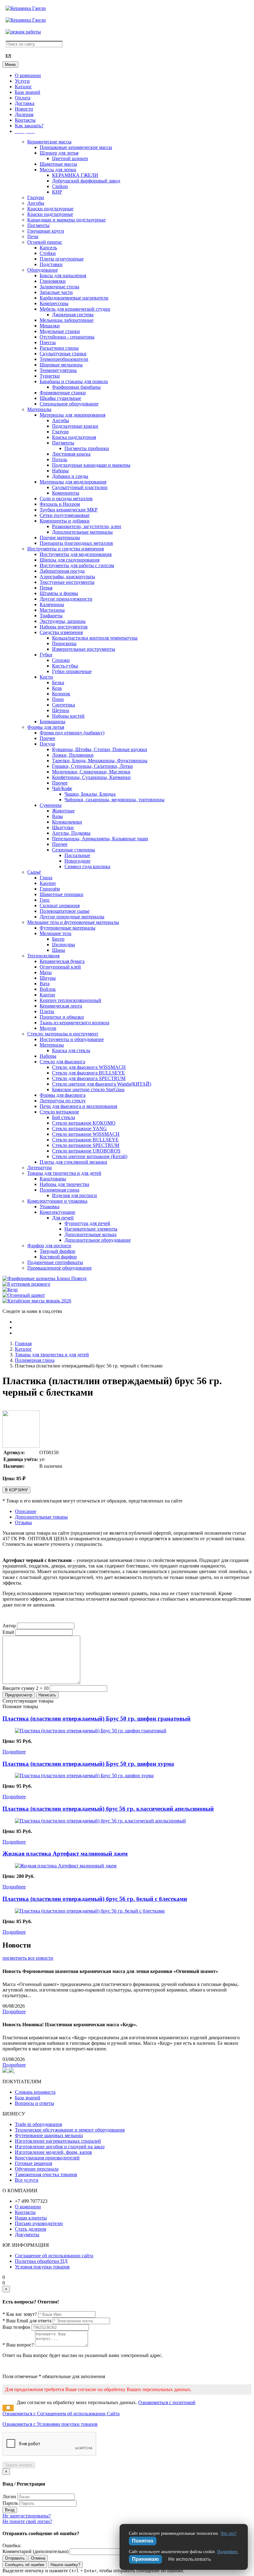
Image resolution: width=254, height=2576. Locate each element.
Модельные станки (60, 331)
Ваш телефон (16, 2327)
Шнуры (48, 978)
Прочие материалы (60, 538)
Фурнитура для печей (87, 1223)
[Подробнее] (91, 1731)
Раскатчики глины (59, 348)
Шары (59, 950)
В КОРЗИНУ (16, 1490)
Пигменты (38, 225)
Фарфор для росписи (49, 1246)
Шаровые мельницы (61, 365)
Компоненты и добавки (65, 521)
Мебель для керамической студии (75, 309)
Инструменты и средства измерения (66, 549)
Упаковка (50, 1207)
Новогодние (77, 861)
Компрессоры (54, 303)
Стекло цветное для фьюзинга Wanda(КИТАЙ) (102, 1084)
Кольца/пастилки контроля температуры (95, 638)
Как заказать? (29, 126)
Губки (46, 655)
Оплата (23, 98)
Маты (46, 972)
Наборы (60, 471)
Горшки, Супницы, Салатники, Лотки (92, 766)
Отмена (38, 2558)
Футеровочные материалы (68, 928)
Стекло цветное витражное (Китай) (90, 1156)
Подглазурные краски (75, 426)
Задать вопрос (19, 2465)
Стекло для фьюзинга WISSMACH (89, 1067)
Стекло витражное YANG (79, 1128)
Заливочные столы (59, 287)
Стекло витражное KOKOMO (84, 1123)
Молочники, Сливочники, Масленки (91, 772)
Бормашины (53, 722)
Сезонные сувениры (74, 850)
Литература (39, 1168)
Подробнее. (228, 2552)
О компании (28, 75)
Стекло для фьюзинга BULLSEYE (88, 1073)
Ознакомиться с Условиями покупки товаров (50, 2424)
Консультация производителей (47, 2158)
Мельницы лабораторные (67, 320)
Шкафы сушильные (60, 398)
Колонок (61, 694)
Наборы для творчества (64, 1184)
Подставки (51, 264)
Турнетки (50, 376)
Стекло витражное (59, 1112)
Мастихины (52, 610)
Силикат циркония (60, 905)
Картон (47, 995)
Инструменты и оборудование (72, 1039)
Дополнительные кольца (90, 1234)
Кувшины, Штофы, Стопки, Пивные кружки (100, 749)
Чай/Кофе (62, 788)
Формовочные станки (63, 393)
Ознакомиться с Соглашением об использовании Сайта (61, 2414)
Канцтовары (53, 1179)
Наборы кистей (68, 716)
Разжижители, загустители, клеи (87, 526)
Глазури (36, 197)
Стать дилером (31, 2229)
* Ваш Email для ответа (27, 2321)
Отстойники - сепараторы (67, 337)
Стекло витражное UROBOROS (86, 1151)
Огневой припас (45, 242)
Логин (9, 2497)
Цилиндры (63, 945)
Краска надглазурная (74, 437)
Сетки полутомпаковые (65, 515)
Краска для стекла (71, 1050)
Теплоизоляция (43, 956)
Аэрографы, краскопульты (67, 577)
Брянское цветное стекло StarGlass (88, 1089)
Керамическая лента (61, 1006)
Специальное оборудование (69, 404)
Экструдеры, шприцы (63, 621)
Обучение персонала (37, 2169)
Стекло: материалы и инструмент (63, 1034)
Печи (33, 236)
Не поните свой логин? (27, 2521)
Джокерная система (73, 315)
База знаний (28, 92)
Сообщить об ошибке (25, 2565)
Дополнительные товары (41, 1517)
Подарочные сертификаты (55, 1262)
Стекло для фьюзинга (62, 1062)
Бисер (58, 939)
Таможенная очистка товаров (46, 2174)
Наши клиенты (31, 2218)
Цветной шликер (70, 158)
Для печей (63, 1218)
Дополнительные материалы (82, 532)
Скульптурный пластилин (80, 487)
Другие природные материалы (72, 917)
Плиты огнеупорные (62, 259)
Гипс (45, 900)
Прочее (47, 738)
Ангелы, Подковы (71, 833)
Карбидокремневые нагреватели (74, 298)
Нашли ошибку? (65, 2565)
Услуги (22, 81)
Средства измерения (61, 632)
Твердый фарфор (57, 1251)
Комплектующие (57, 1212)
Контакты (25, 120)
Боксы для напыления (63, 276)
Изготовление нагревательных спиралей (58, 2141)
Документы (27, 2235)
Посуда (47, 744)
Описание (26, 1511)
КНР (57, 192)
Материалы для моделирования (73, 482)
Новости (24, 109)
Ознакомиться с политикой (167, 2402)
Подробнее (14, 1752)
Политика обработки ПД (41, 2261)
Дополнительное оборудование (98, 1240)
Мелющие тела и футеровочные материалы (73, 922)
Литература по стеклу (63, 1101)
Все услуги (27, 2180)
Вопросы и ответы (35, 2103)
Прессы (48, 342)
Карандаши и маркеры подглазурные (66, 220)
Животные (63, 811)
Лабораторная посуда (62, 571)
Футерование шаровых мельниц (49, 2135)
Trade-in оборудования (38, 2124)
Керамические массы (49, 142)
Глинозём (50, 889)
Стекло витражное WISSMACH (86, 1134)
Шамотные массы (58, 164)
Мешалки (50, 326)
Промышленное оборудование (59, 1268)
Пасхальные (77, 855)
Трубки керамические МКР (69, 510)
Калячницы (52, 604)
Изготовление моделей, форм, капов (53, 2152)
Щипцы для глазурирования (70, 560)
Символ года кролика (87, 866)
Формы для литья (46, 727)
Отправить (15, 2558)
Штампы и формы (59, 593)
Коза (57, 688)
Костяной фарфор (58, 1257)
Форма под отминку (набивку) (72, 733)
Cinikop (60, 186)
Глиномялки (53, 281)
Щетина (61, 710)
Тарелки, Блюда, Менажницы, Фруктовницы (100, 761)
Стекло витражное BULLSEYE (85, 1140)
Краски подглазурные (50, 209)
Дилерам (24, 114)
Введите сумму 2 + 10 (26, 1688)
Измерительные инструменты (84, 649)
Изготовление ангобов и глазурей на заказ (60, 2147)
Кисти (46, 677)
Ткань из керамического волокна (74, 1023)
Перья (46, 588)
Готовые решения (33, 2163)
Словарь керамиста (35, 2092)
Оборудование (43, 270)
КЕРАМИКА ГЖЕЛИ (75, 175)
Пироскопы (64, 643)
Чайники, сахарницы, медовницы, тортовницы (114, 800)
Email (8, 1632)
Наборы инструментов (64, 627)
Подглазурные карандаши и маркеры (91, 465)
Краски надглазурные (50, 214)
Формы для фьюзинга (63, 1095)
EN (8, 56)
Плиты (47, 1011)
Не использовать (190, 2559)
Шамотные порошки (61, 894)
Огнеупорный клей (60, 967)
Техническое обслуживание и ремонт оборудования (70, 2130)
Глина (46, 878)
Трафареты (51, 616)
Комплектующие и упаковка (57, 1201)
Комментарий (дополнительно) (35, 2551)
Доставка (25, 103)
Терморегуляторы (58, 370)
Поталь (60, 459)
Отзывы (23, 1522)
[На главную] (26, 8)
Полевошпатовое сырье (65, 911)
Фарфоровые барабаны (76, 387)
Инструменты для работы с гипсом (77, 565)
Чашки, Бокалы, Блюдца (90, 794)
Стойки (48, 253)
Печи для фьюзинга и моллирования (78, 1106)
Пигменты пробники (87, 448)
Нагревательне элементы (91, 1229)
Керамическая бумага (62, 961)
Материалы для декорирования (72, 415)
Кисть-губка (65, 666)
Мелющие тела (55, 933)
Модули (48, 1028)
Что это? (228, 2533)
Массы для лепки (58, 170)
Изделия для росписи (74, 1195)
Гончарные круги (46, 231)
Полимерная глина (59, 1190)
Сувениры (51, 805)
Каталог (23, 87)
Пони (58, 699)
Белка (58, 682)
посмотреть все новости (28, 1958)
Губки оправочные (72, 671)
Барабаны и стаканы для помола (74, 381)
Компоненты (66, 493)
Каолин (48, 883)
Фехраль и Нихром (60, 504)
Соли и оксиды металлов (66, 499)
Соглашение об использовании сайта (54, 2256)
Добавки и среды (70, 476)
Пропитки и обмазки (62, 1017)
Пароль (10, 2503)
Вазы (57, 816)
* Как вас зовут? (20, 2314)
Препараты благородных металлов (76, 543)
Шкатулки (63, 827)
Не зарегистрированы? (27, 2516)
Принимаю (145, 2559)
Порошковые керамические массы (76, 147)
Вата (45, 984)
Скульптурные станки (63, 354)
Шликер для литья (59, 153)
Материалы (39, 409)
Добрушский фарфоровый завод (86, 181)
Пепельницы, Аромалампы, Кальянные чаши (100, 839)
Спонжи (61, 660)
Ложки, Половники (73, 755)
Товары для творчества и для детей (64, 1173)
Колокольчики (67, 822)
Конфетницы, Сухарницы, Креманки (91, 777)
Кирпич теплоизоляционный (70, 1000)
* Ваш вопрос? (18, 2345)
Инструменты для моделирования (76, 554)
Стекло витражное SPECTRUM (86, 1145)
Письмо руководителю (39, 2223)
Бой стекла (63, 1117)
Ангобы (36, 203)
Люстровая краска (71, 454)
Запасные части (56, 292)
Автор (9, 1626)
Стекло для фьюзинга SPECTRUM (89, 1078)
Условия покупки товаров (42, 2267)
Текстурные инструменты (67, 582)
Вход (10, 2510)
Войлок (48, 989)
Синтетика (63, 705)
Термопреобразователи (64, 359)
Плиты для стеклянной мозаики (73, 1162)
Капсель (48, 248)
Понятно (143, 2541)
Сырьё (34, 872)
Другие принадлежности (66, 599)
